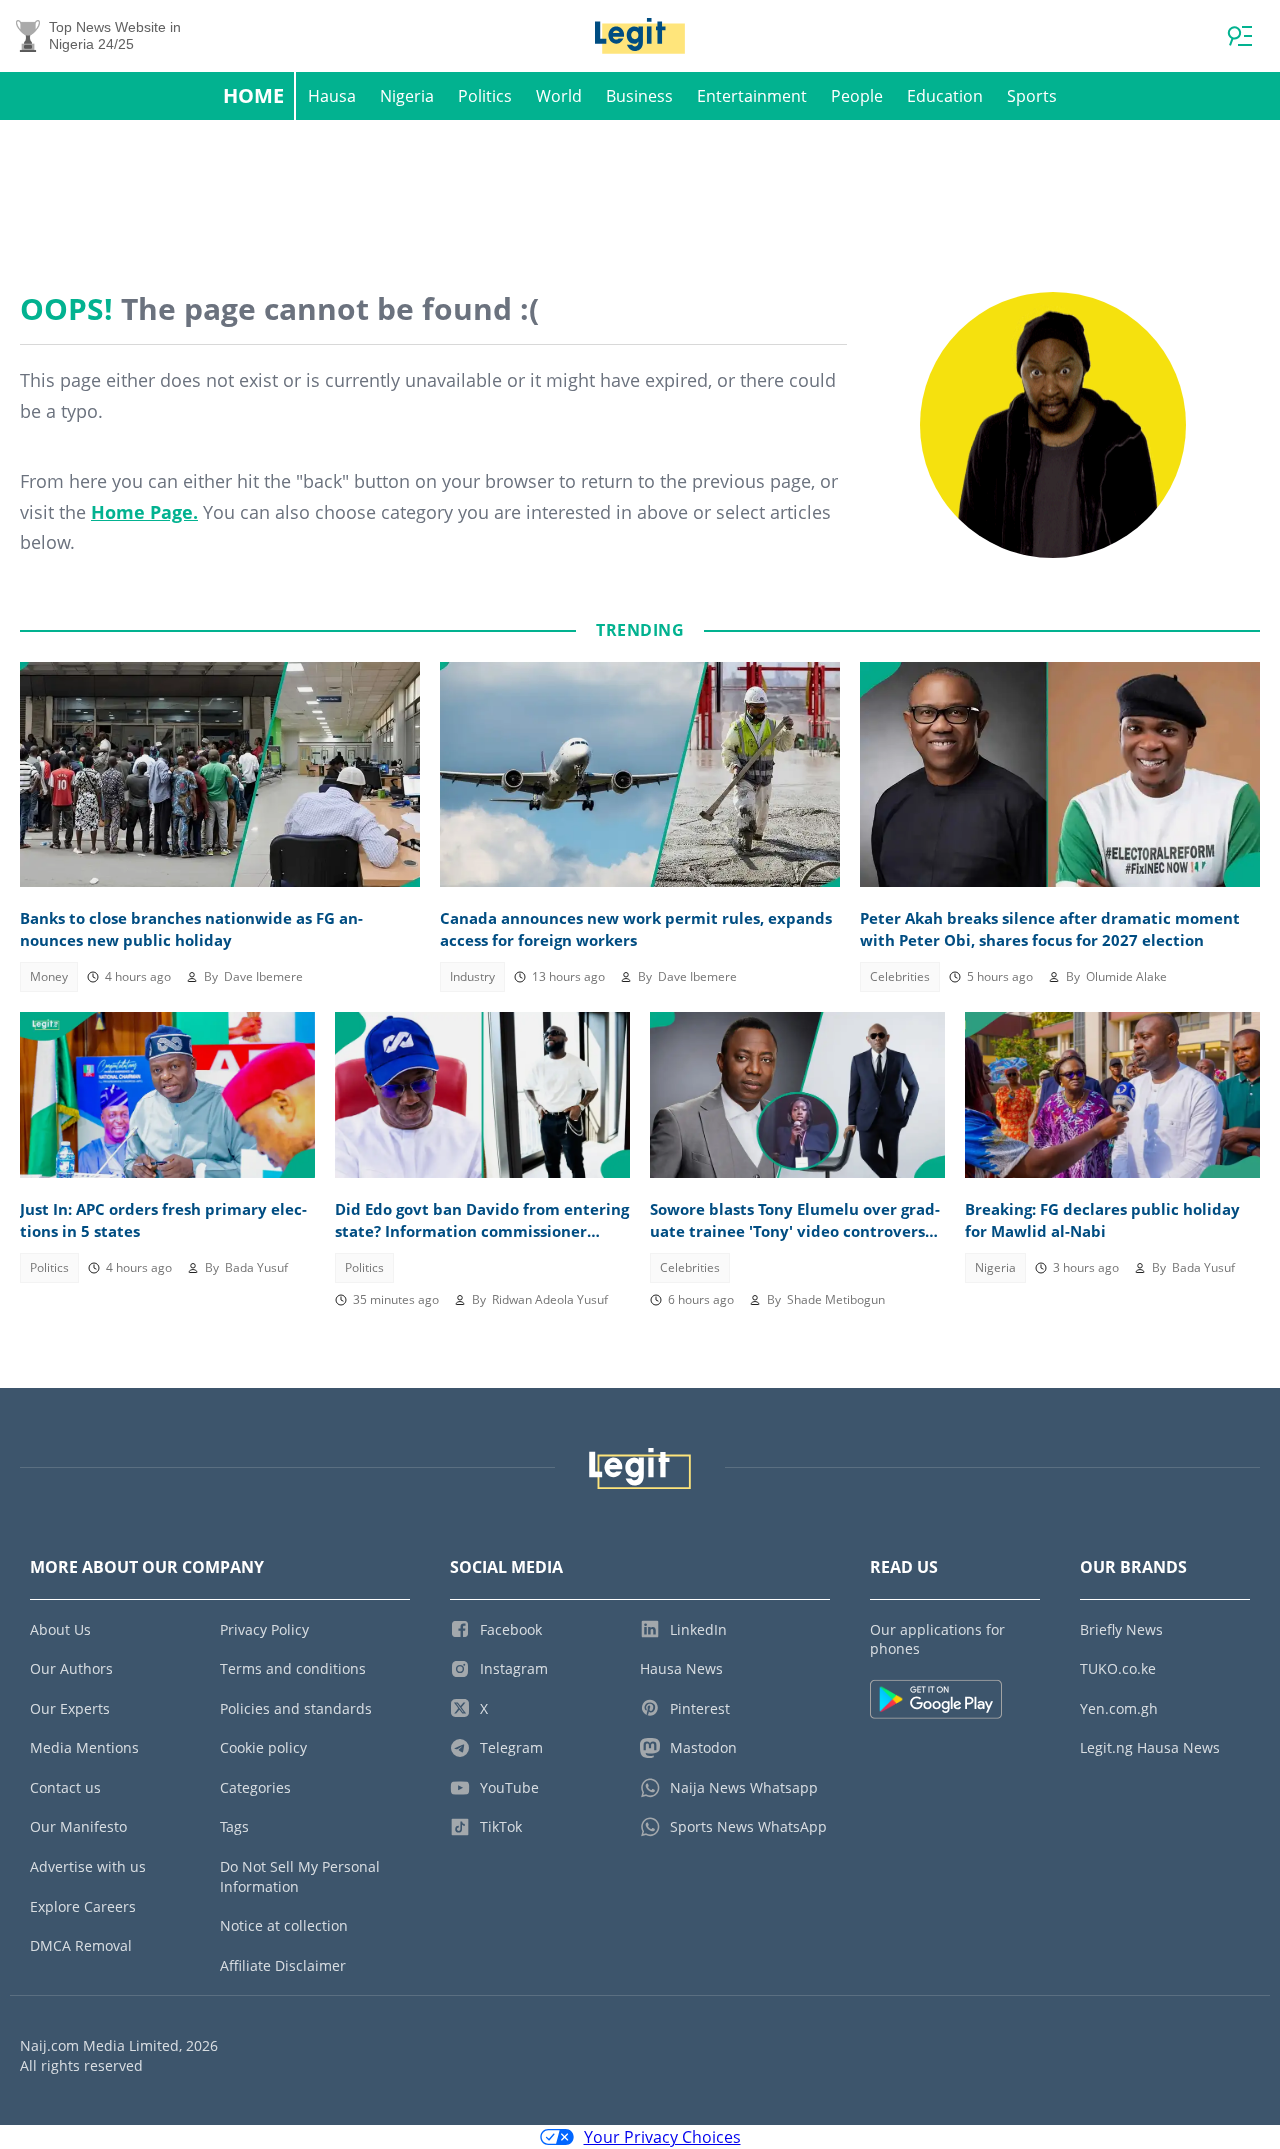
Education (945, 96)
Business (639, 96)
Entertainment (752, 96)
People (857, 96)
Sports (1032, 96)
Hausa (332, 96)
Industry (472, 976)
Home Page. (144, 512)
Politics (485, 96)
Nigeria (407, 96)
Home (253, 95)
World (559, 96)
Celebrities (900, 976)
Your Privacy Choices (662, 2137)
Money (49, 976)
